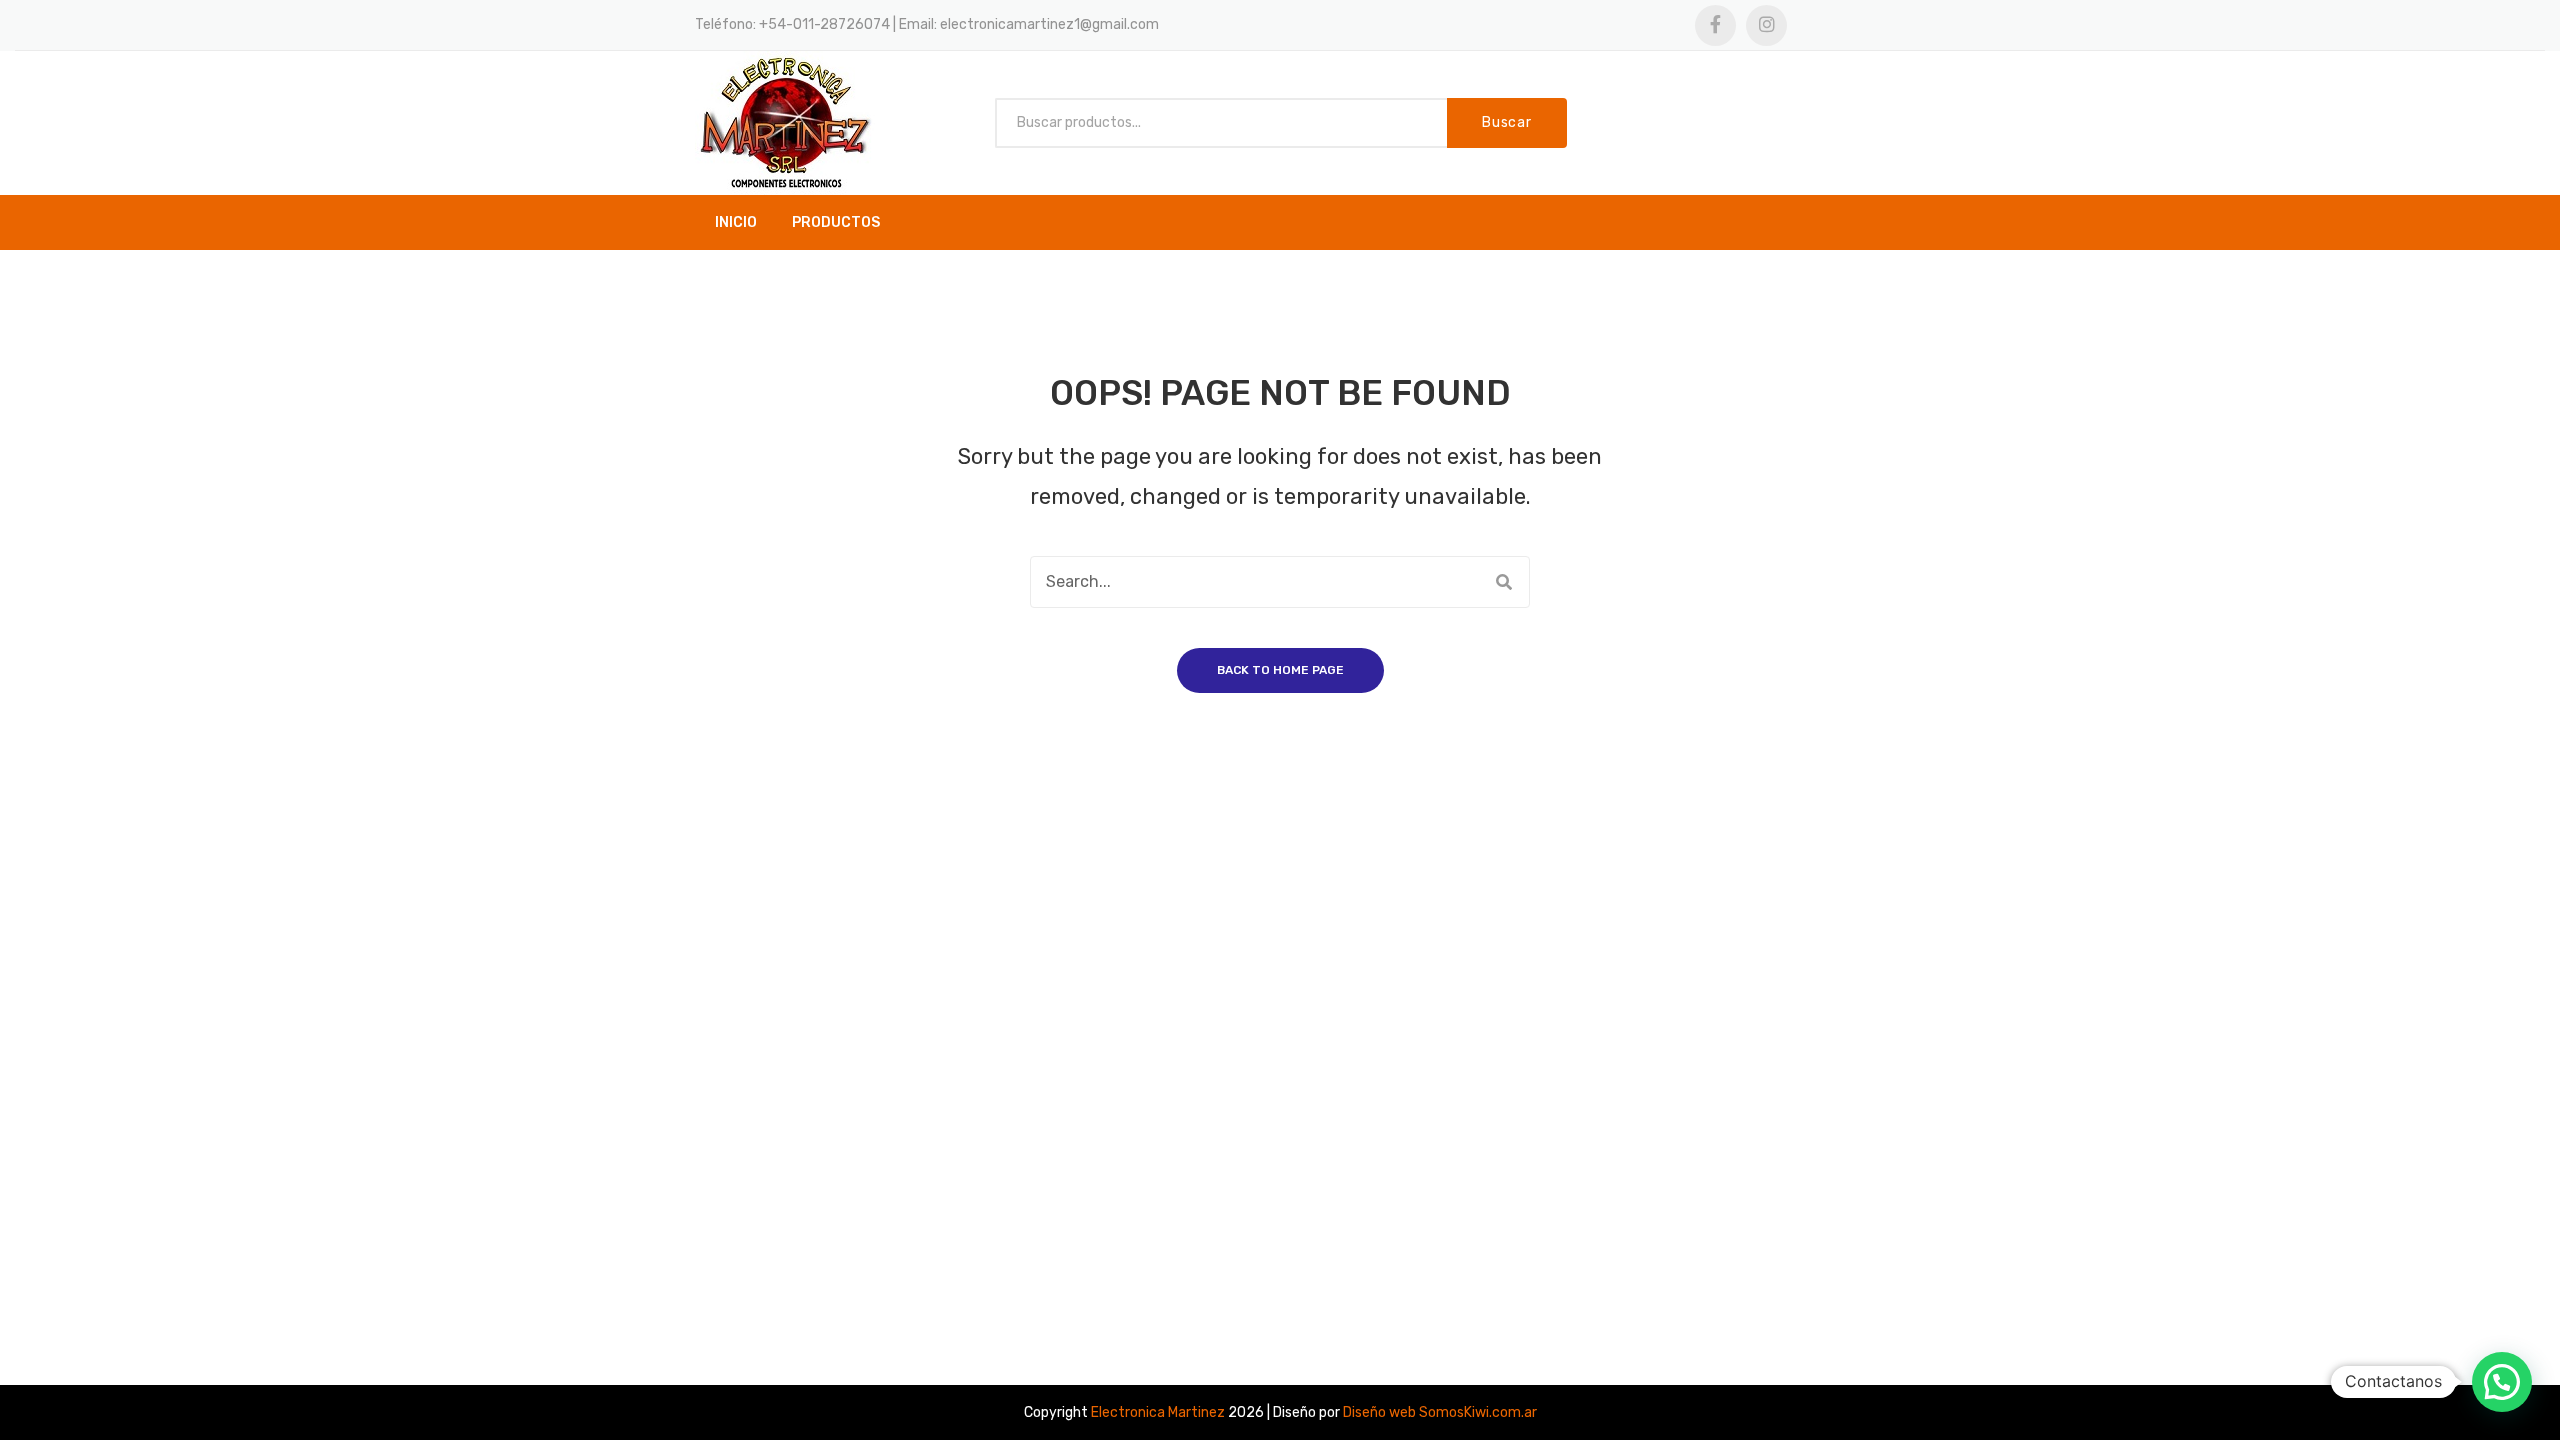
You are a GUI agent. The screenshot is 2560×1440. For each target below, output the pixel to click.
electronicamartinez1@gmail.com (1049, 24)
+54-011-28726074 (824, 24)
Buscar (1506, 122)
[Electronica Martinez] (785, 122)
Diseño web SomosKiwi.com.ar (1440, 1412)
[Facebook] (1715, 25)
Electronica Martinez (1158, 1412)
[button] (2502, 1382)
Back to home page (1280, 670)
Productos (836, 222)
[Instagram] (1766, 25)
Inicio (736, 222)
